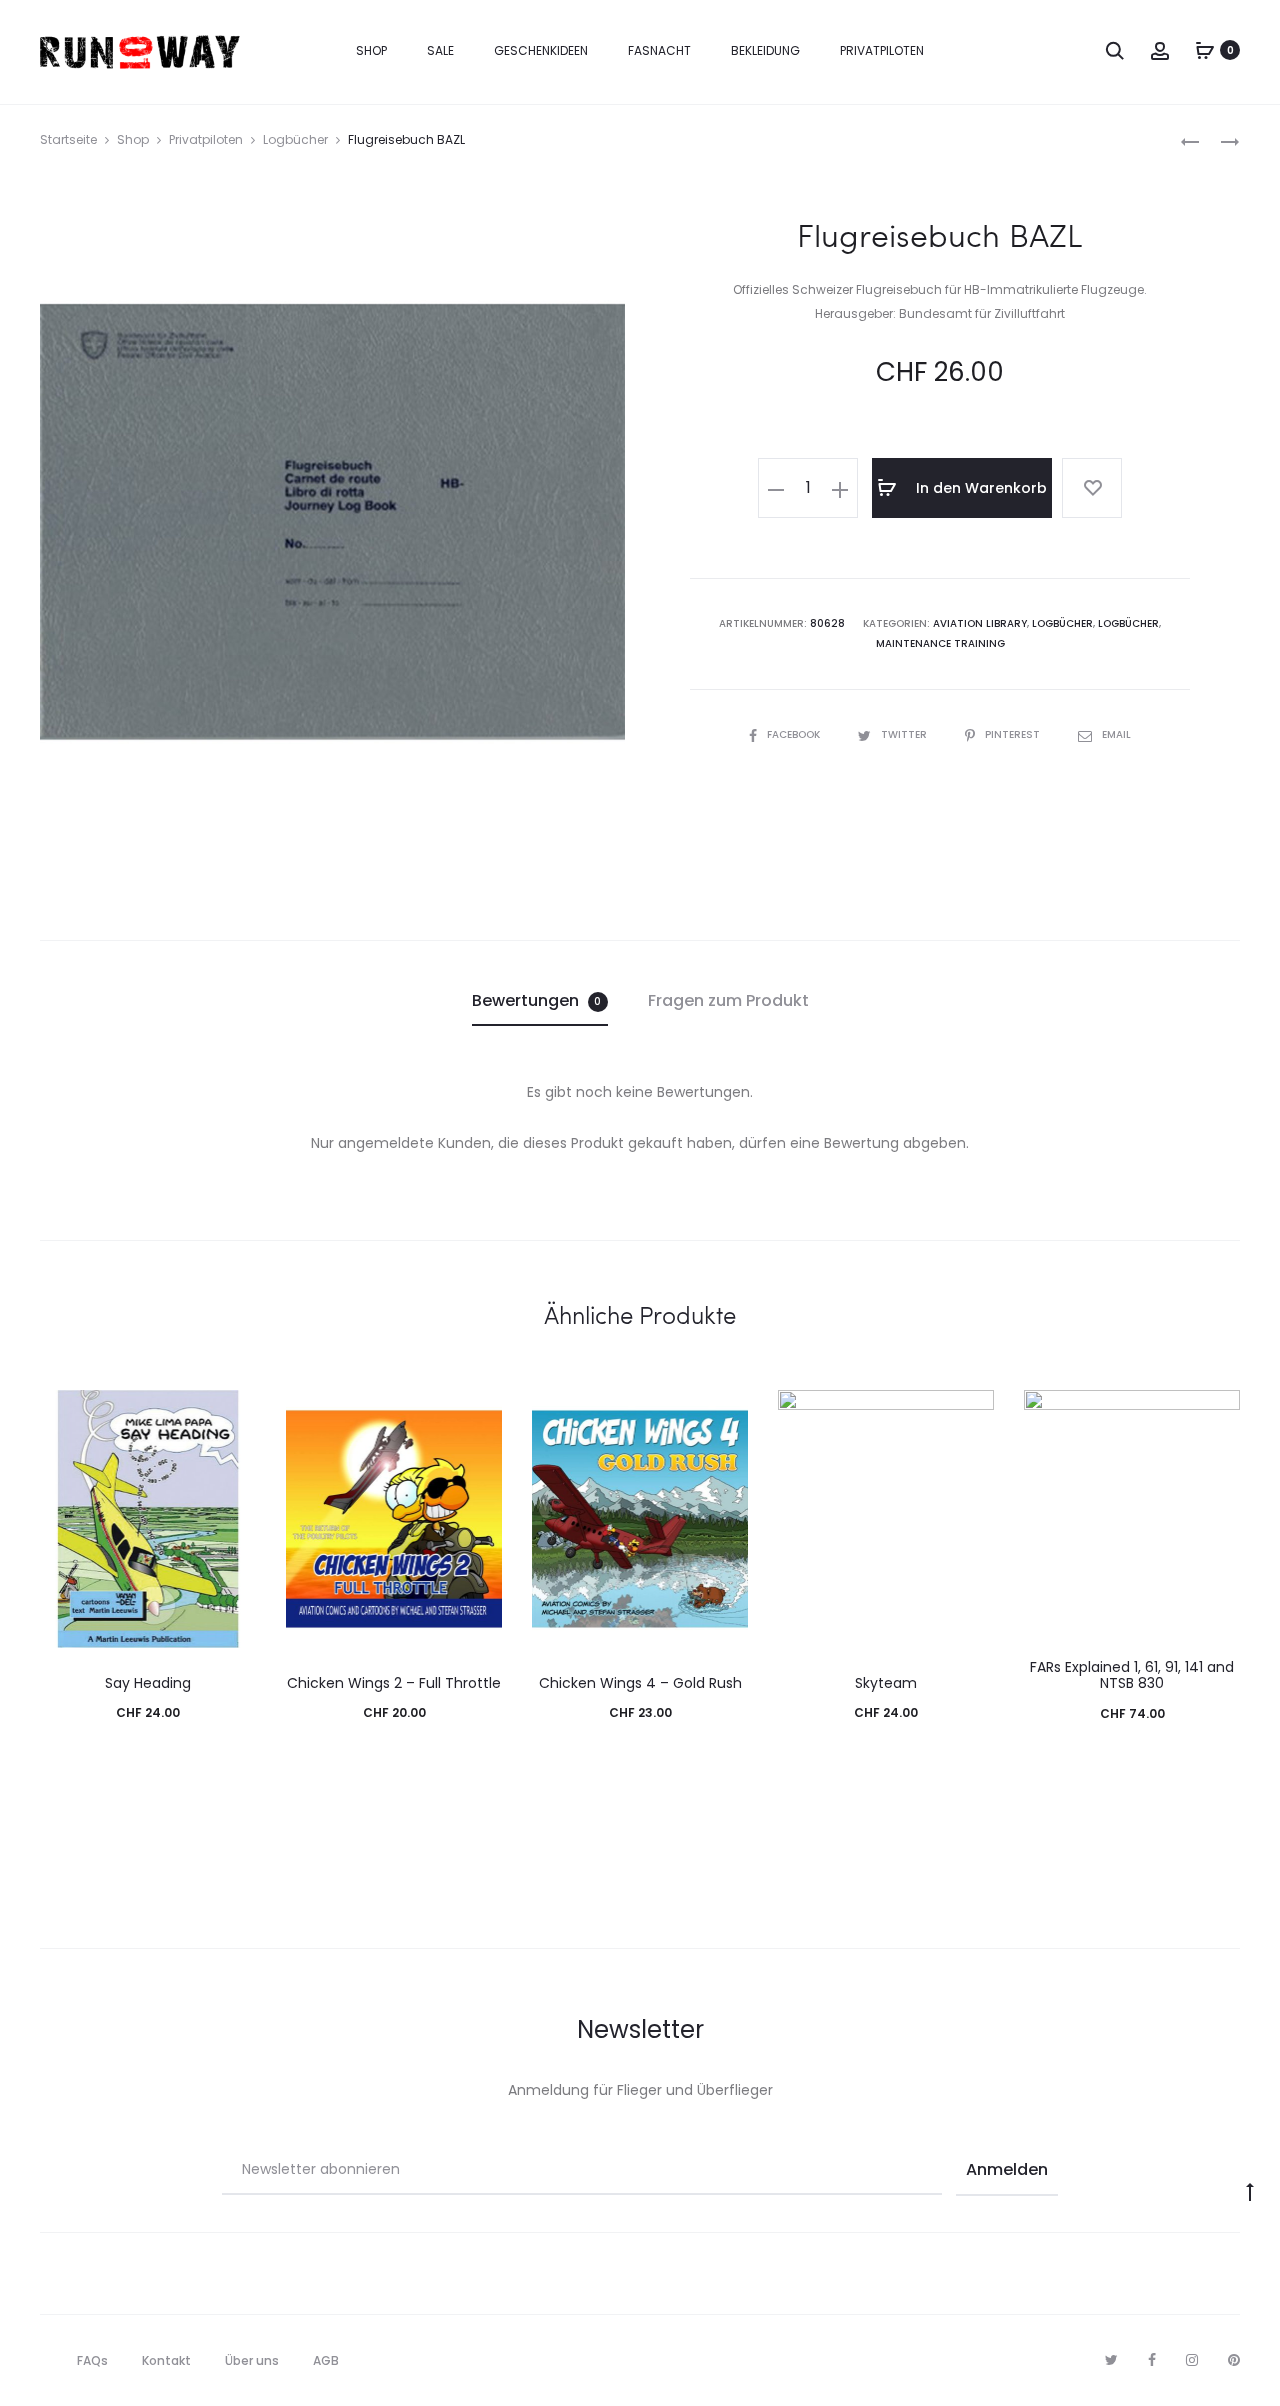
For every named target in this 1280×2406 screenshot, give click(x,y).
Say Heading (148, 1683)
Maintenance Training (940, 643)
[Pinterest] (1234, 2360)
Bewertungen (537, 1000)
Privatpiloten (882, 50)
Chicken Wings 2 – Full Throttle (394, 1683)
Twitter (905, 734)
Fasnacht (659, 50)
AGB (326, 2360)
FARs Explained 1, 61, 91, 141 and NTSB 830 (1132, 1675)
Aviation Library (980, 623)
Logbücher (295, 139)
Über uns (252, 2360)
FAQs (92, 2360)
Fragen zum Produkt (728, 1000)
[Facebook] (1152, 2360)
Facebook (795, 734)
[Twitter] (1111, 2360)
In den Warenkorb (979, 488)
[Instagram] (1192, 2360)
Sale (440, 50)
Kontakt (166, 2360)
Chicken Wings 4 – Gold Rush (640, 1683)
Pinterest (1014, 734)
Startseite (68, 139)
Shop (371, 50)
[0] (1205, 50)
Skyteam (886, 1683)
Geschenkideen (541, 50)
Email (1116, 734)
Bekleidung (765, 50)
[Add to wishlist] (1092, 488)
